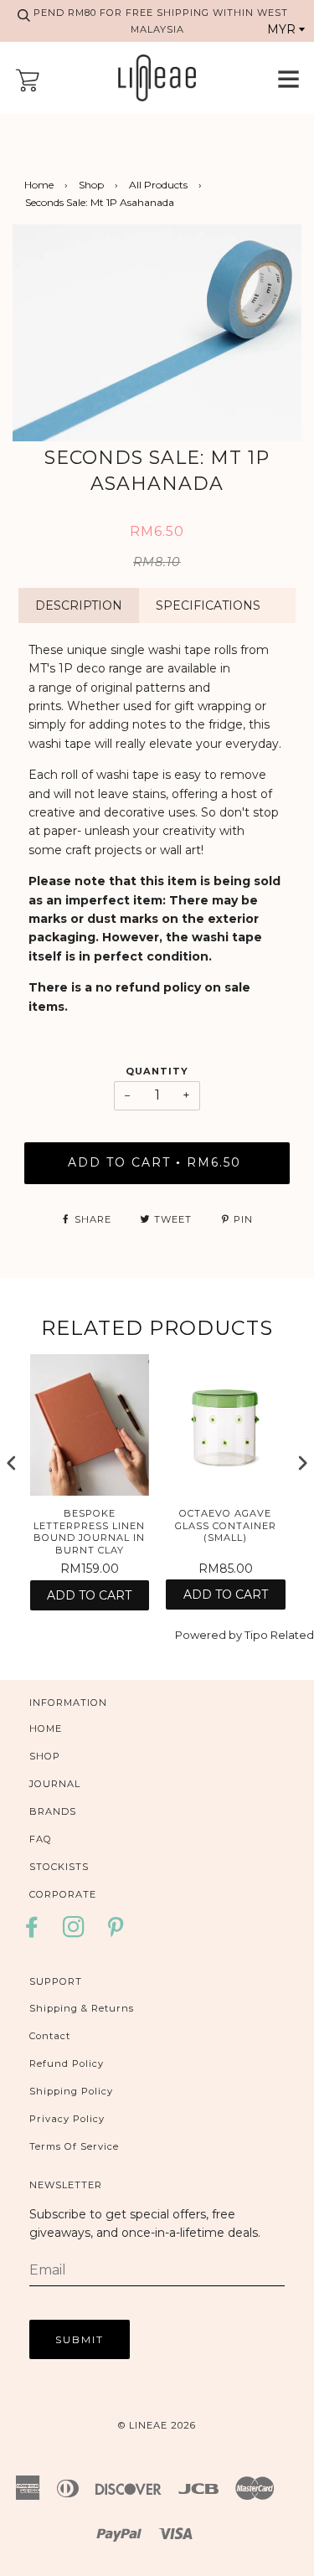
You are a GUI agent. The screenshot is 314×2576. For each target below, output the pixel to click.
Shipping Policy (71, 2091)
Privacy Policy (67, 2119)
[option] (157, 333)
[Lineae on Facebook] (36, 1932)
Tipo (256, 1635)
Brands (53, 1811)
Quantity (157, 1071)
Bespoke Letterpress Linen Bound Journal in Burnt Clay (89, 1532)
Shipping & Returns (82, 2008)
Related (292, 1635)
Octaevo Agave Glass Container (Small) (226, 1525)
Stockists (59, 1867)
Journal (55, 1784)
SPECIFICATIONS (208, 605)
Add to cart (89, 1595)
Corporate (63, 1894)
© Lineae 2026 (157, 2425)
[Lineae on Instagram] (74, 1932)
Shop (91, 185)
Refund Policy (67, 2063)
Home (39, 185)
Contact (50, 2036)
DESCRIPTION (79, 605)
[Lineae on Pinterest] (116, 1932)
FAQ (41, 1839)
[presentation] (12, 1463)
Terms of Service (74, 2146)
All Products (158, 185)
